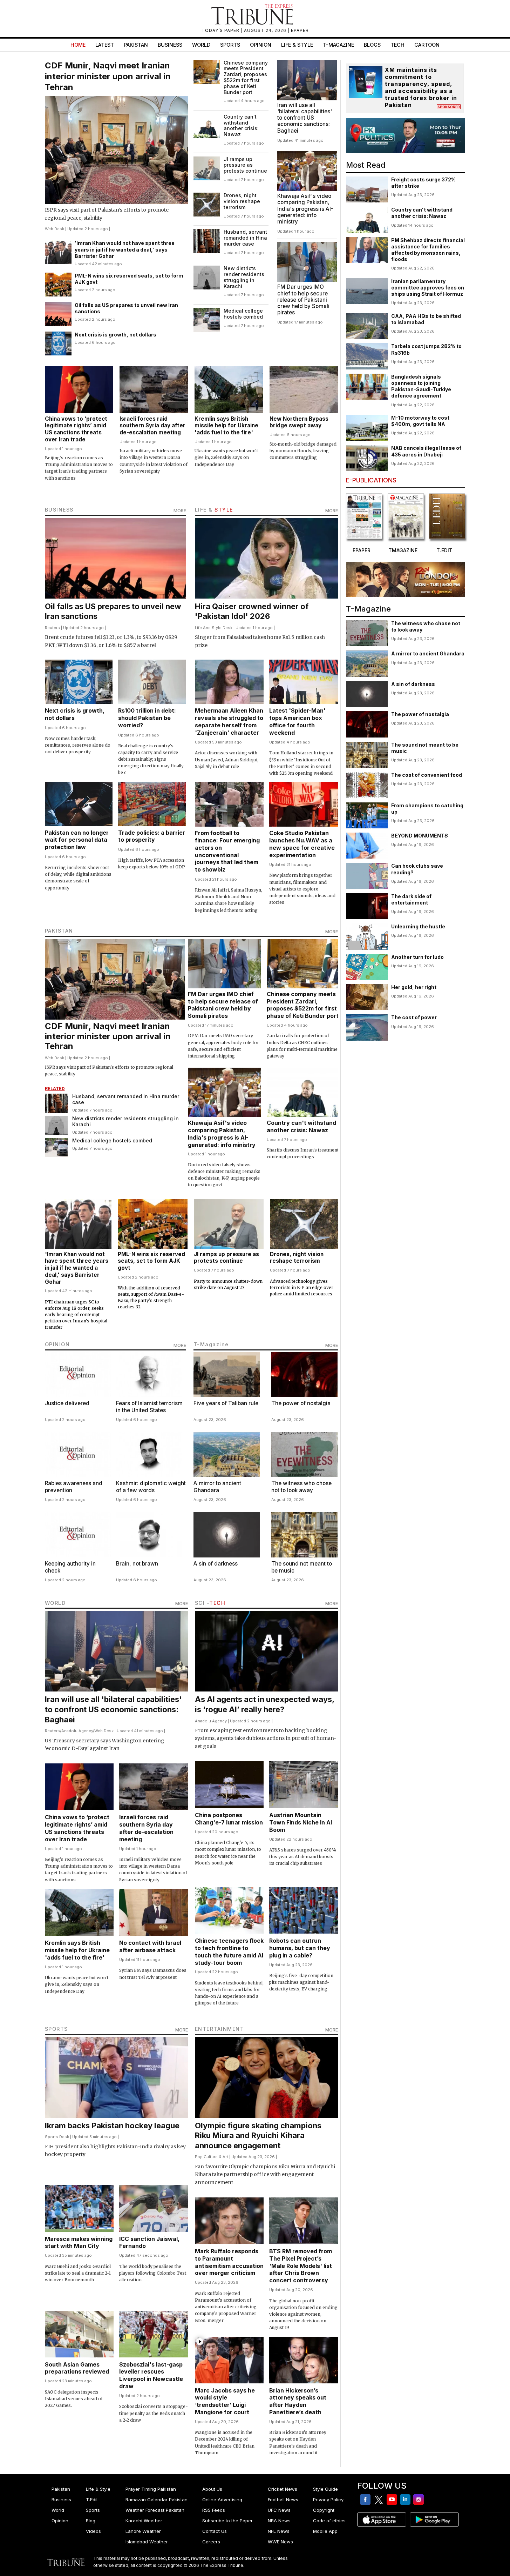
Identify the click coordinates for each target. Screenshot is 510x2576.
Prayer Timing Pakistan (151, 2489)
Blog (91, 2521)
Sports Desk (57, 2137)
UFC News (279, 2510)
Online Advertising (222, 2500)
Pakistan (136, 45)
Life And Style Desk (214, 628)
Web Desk (55, 229)
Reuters (52, 628)
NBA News (279, 2521)
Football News (283, 2500)
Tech (397, 45)
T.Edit (92, 2500)
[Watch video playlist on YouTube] (406, 136)
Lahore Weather (143, 2531)
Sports (230, 45)
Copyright (324, 2510)
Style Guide (325, 2489)
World (201, 45)
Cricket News (283, 2489)
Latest (105, 45)
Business (170, 45)
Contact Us (215, 2531)
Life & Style (297, 45)
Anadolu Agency (77, 1731)
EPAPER (300, 30)
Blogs (372, 45)
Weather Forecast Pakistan (155, 2510)
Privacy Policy (328, 2500)
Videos (93, 2531)
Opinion (261, 45)
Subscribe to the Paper (227, 2521)
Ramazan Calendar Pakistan (157, 2500)
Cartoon (427, 45)
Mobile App (325, 2531)
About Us (212, 2489)
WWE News (280, 2542)
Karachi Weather (144, 2521)
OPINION (57, 1344)
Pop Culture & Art (212, 2157)
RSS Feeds (214, 2510)
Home (78, 45)
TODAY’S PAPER (221, 30)
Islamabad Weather (147, 2542)
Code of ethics (329, 2521)
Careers (211, 2542)
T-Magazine (338, 45)
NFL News (279, 2531)
